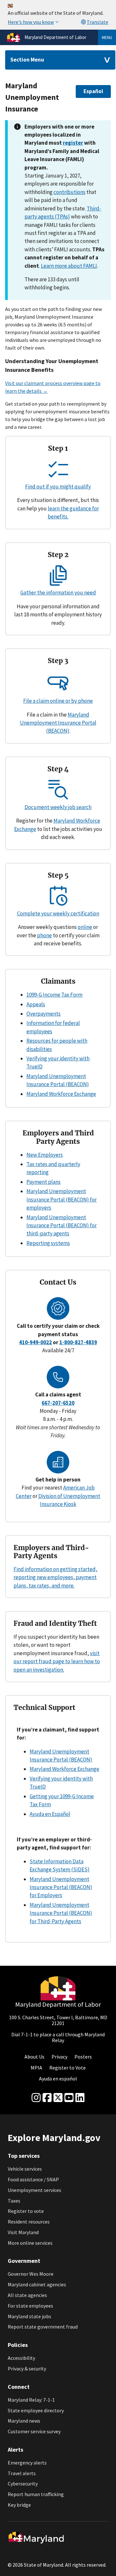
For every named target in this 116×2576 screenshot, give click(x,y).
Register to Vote (68, 2068)
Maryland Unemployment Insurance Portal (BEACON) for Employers (61, 1887)
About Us (34, 2057)
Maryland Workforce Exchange (61, 1094)
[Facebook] (47, 2098)
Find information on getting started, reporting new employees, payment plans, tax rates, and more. (55, 1577)
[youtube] (69, 2098)
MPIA (36, 2068)
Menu (107, 37)
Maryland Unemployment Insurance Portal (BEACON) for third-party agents (62, 1225)
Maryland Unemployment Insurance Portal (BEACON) (58, 723)
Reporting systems (48, 1243)
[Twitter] (58, 2098)
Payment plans (43, 1182)
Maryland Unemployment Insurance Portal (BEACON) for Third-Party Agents (61, 1913)
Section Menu (27, 60)
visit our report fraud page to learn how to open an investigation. (57, 1661)
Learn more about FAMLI (69, 266)
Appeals (36, 1004)
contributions (69, 192)
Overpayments (43, 1014)
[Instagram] (36, 2098)
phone (44, 935)
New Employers (45, 1155)
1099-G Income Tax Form (54, 995)
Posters (83, 2057)
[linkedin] (80, 2098)
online (85, 927)
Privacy (59, 2057)
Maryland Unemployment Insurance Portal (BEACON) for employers (62, 1199)
